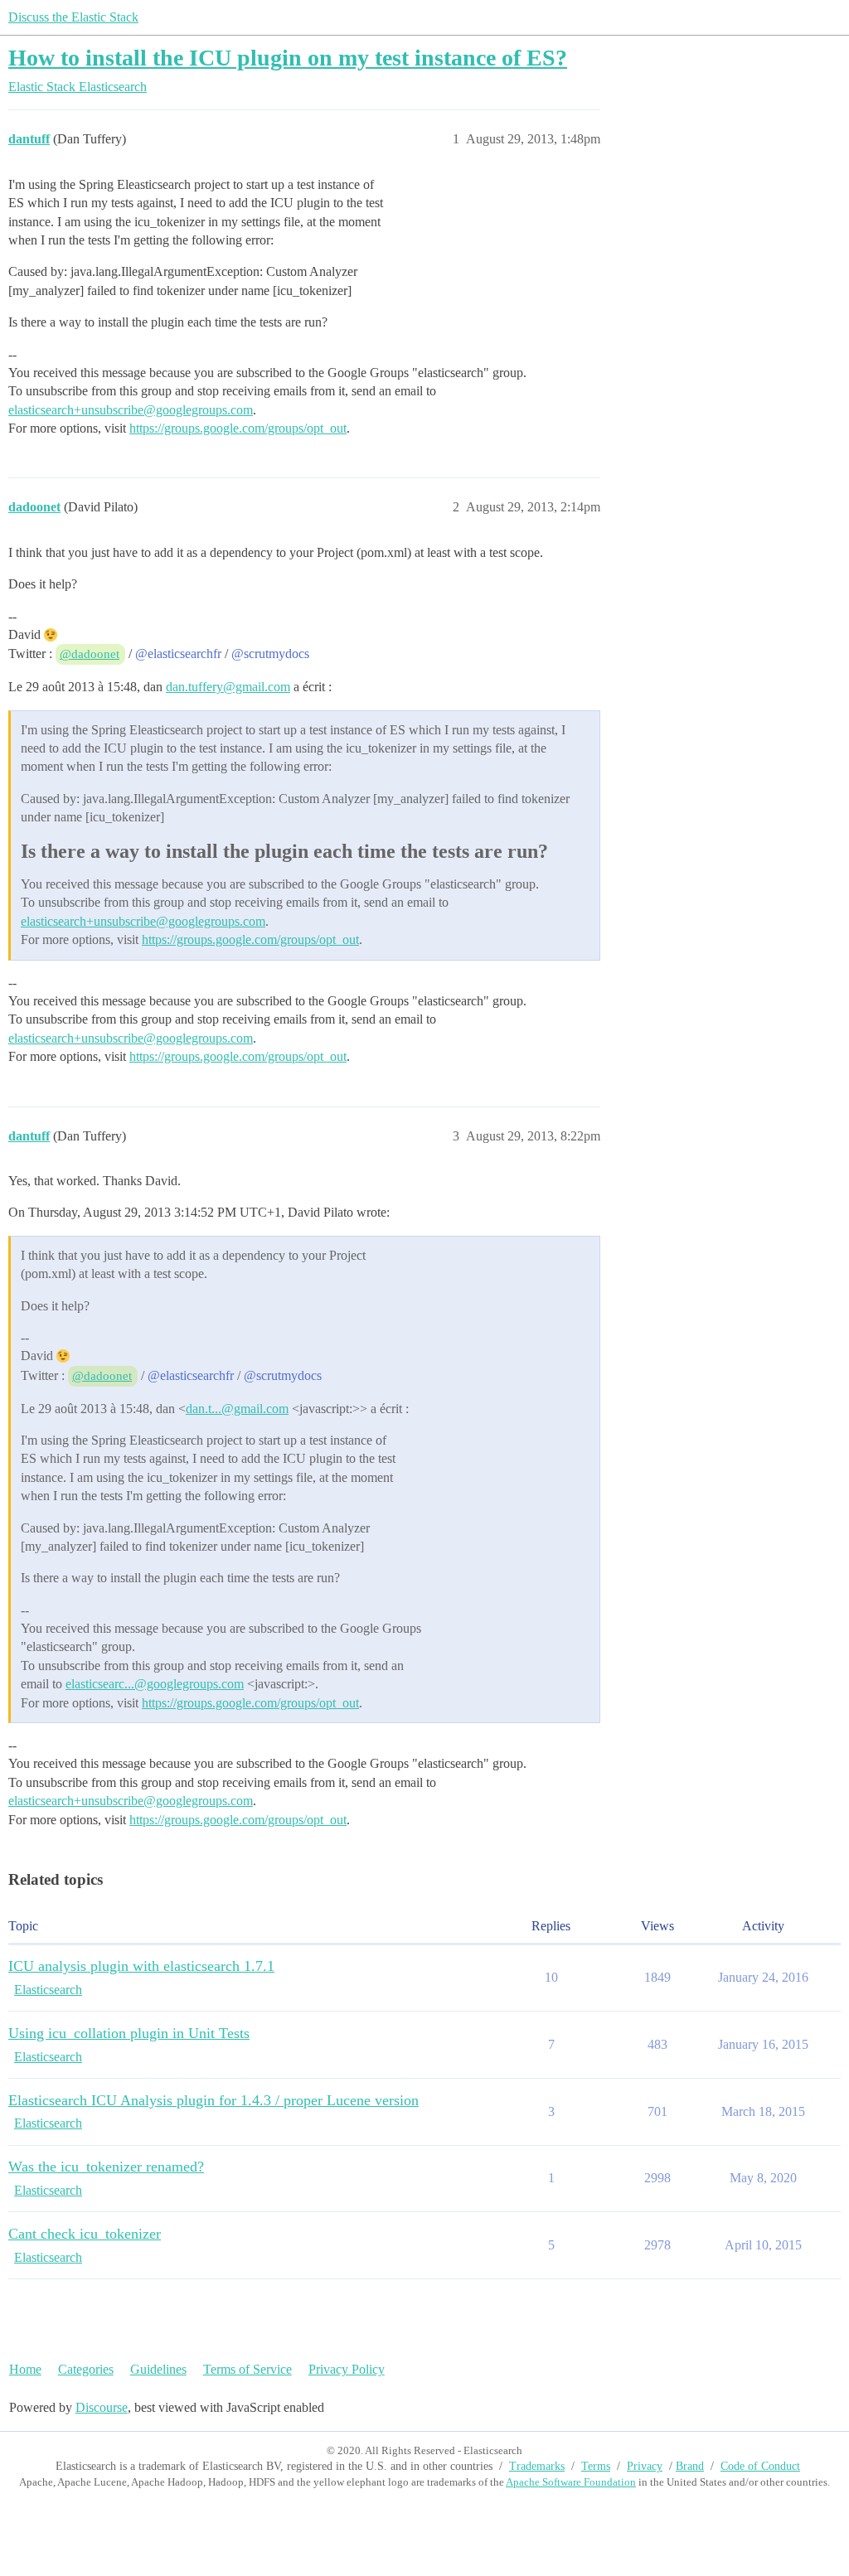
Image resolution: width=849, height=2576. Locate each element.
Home (25, 2369)
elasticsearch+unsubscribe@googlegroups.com (131, 410)
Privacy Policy (347, 2369)
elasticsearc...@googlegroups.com (155, 1684)
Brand (690, 2466)
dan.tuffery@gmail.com (228, 687)
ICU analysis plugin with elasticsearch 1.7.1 (141, 1966)
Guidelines (158, 2369)
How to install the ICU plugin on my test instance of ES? (288, 58)
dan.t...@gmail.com (237, 1409)
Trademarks (537, 2466)
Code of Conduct (760, 2466)
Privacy (645, 2466)
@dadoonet (90, 654)
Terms (596, 2466)
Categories (86, 2369)
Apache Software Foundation (571, 2482)
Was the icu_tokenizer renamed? (106, 2167)
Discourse (102, 2407)
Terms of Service (247, 2369)
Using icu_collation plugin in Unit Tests (129, 2033)
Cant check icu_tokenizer (85, 2234)
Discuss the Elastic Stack (73, 17)
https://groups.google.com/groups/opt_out (238, 428)
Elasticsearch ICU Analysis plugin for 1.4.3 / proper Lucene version (213, 2100)
